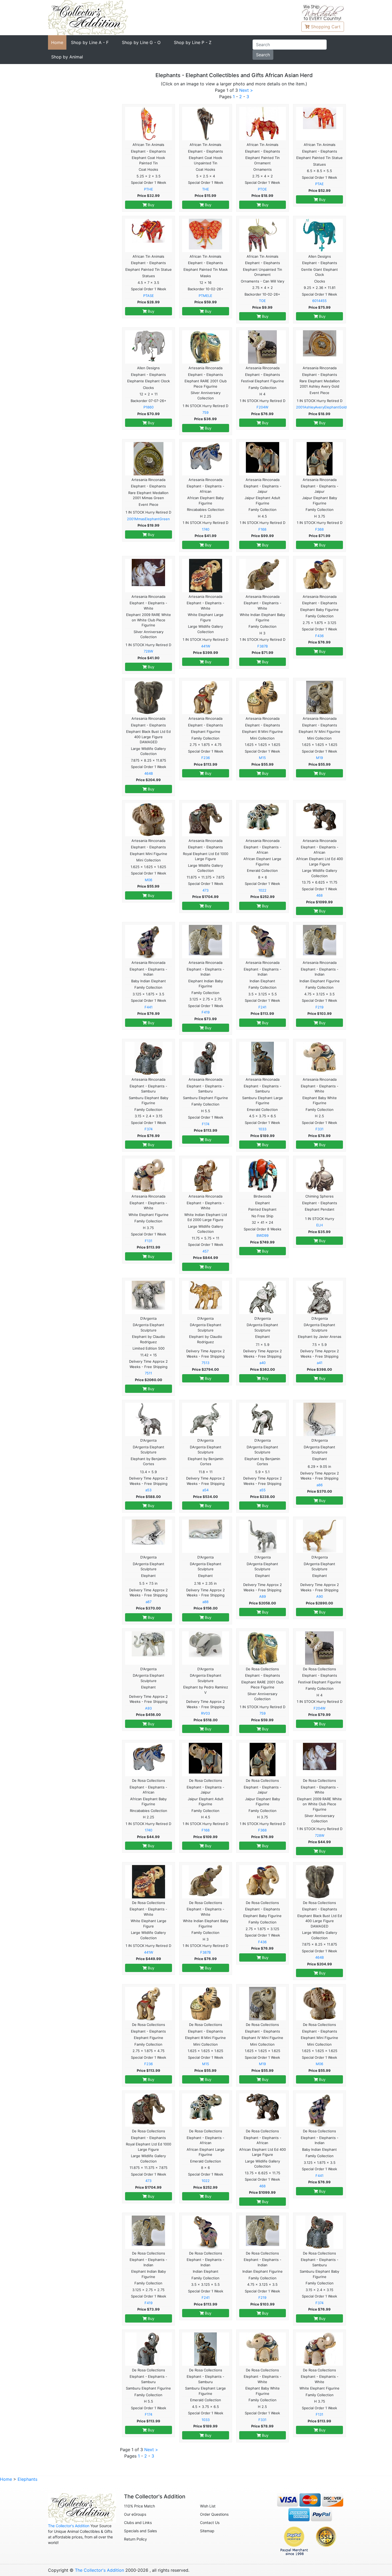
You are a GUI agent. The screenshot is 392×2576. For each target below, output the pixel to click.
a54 (205, 1490)
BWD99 (263, 1235)
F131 (149, 1241)
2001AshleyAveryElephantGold (321, 407)
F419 (206, 1012)
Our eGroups (135, 2514)
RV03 (205, 1713)
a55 (263, 1490)
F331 (319, 1129)
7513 (205, 1363)
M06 (149, 880)
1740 (206, 529)
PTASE (149, 296)
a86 (320, 1485)
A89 (263, 1596)
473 (205, 890)
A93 (148, 1708)
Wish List (208, 2506)
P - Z (193, 42)
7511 (148, 1373)
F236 (206, 758)
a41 (320, 1363)
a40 (263, 1363)
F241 (262, 1007)
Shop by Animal (67, 57)
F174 (206, 1124)
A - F (90, 42)
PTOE (262, 189)
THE (206, 189)
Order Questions (214, 2514)
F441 (149, 1007)
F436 (319, 636)
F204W (262, 407)
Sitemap (207, 2531)
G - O (141, 42)
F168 (262, 529)
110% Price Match (139, 2506)
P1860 (149, 407)
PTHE (149, 189)
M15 (262, 758)
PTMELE (205, 296)
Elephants (27, 2479)
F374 (149, 1129)
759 (205, 412)
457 (205, 1251)
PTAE (319, 184)
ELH (320, 1225)
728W (148, 651)
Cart (326, 27)
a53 (148, 1490)
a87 (149, 1602)
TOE (262, 301)
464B (149, 773)
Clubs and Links (138, 2523)
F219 (319, 1007)
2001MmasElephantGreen (148, 519)
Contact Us (210, 2523)
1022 (262, 890)
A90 (320, 1596)
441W (206, 646)
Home (57, 42)
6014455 (319, 301)
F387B (263, 646)
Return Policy (135, 2539)
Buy (151, 205)
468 (319, 895)
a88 (205, 1602)
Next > (246, 90)
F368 (319, 529)
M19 (319, 758)
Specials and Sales (140, 2531)
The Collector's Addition (69, 2526)
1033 (262, 1129)
